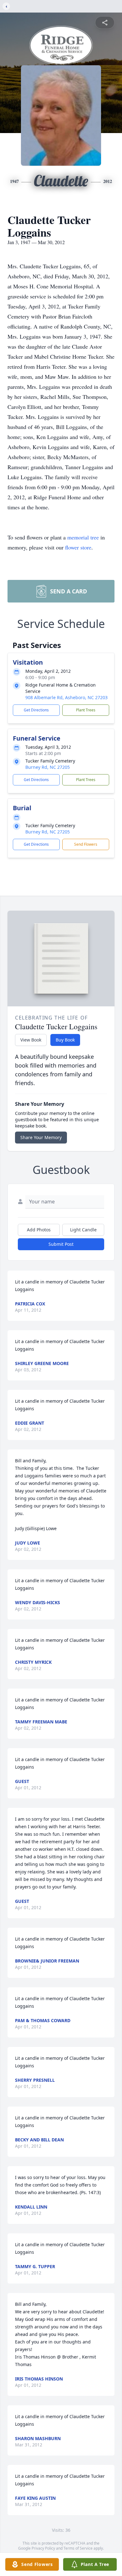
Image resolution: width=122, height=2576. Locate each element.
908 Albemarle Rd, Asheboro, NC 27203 (66, 697)
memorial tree (83, 537)
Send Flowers (86, 844)
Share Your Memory (41, 1137)
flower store (78, 547)
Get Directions (36, 710)
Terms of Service (78, 2548)
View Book (31, 1040)
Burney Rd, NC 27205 (48, 767)
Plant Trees (86, 710)
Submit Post (61, 1244)
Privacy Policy (43, 2548)
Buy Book (65, 1040)
